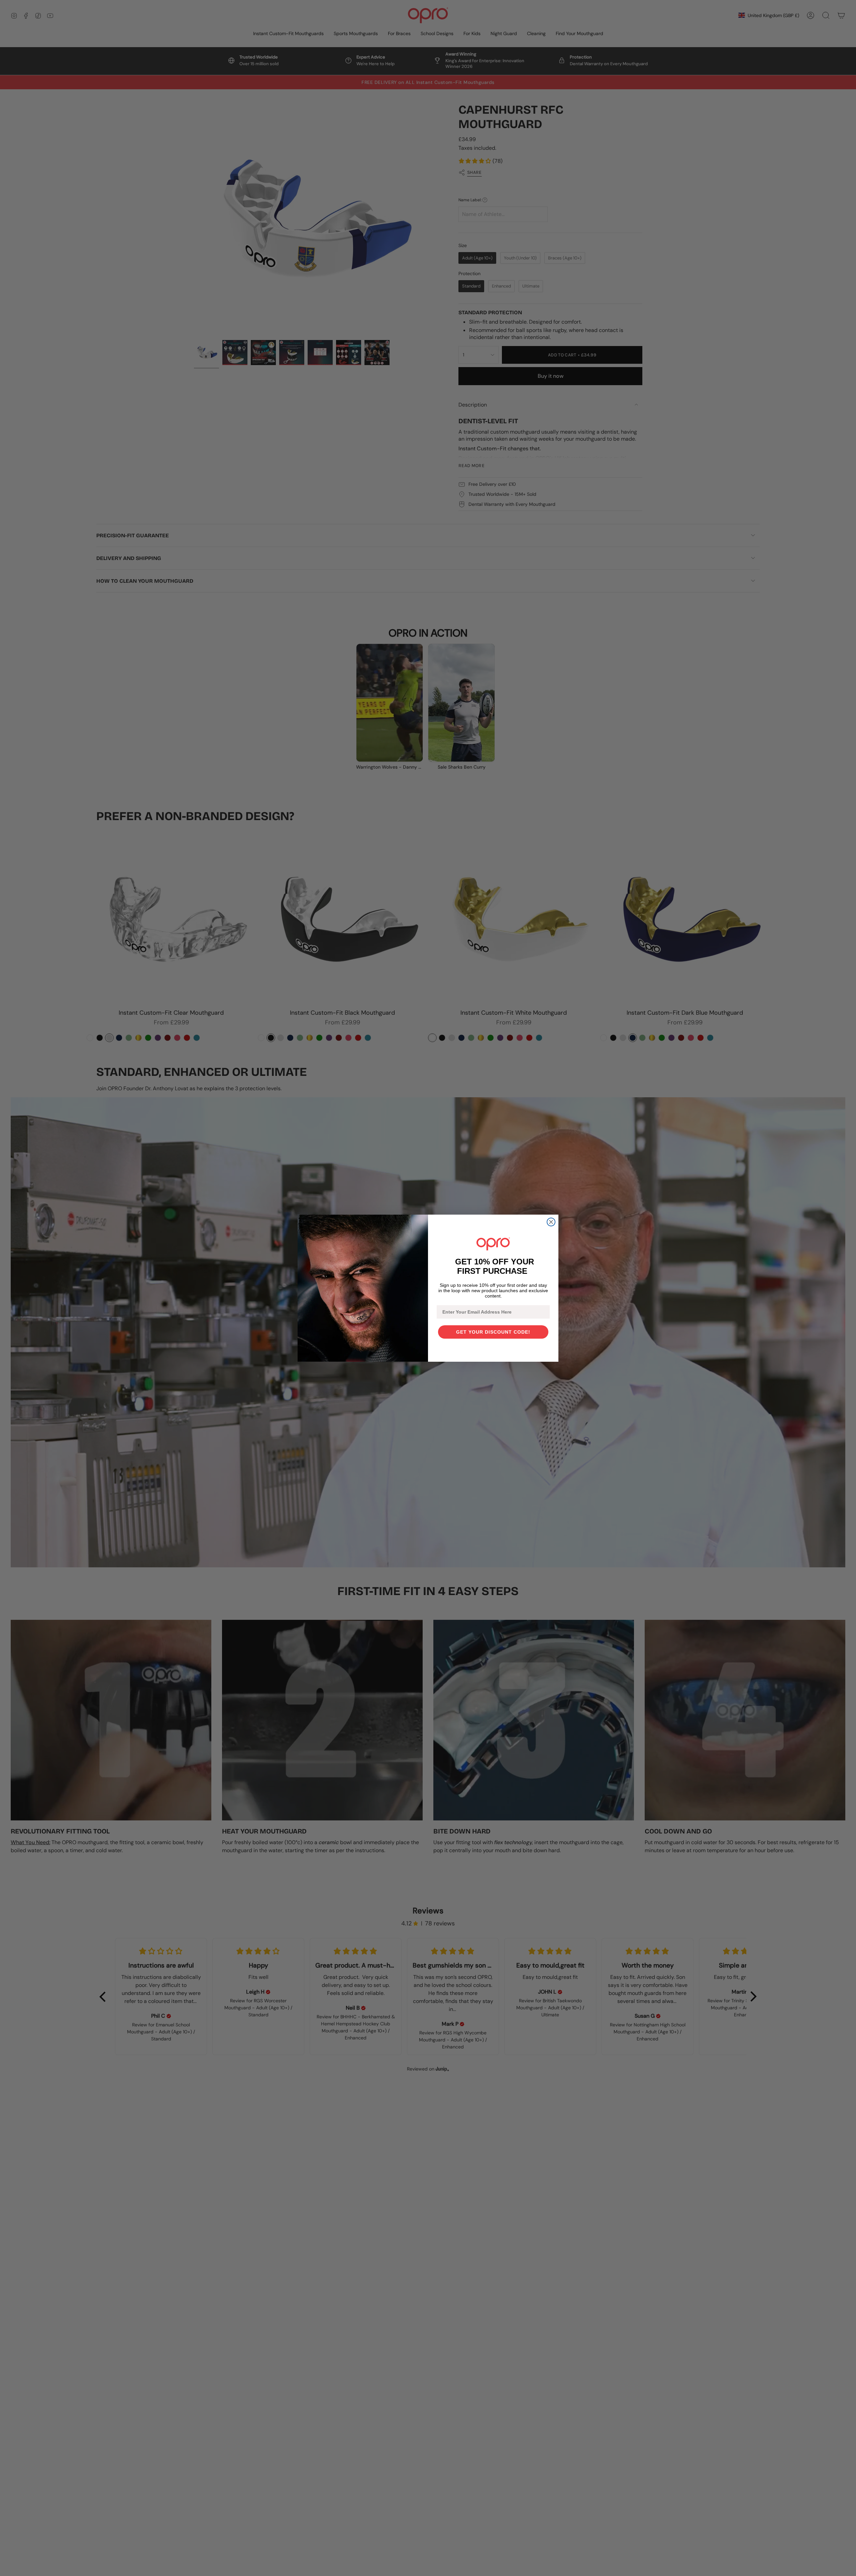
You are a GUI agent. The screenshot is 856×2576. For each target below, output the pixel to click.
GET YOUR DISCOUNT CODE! (493, 1332)
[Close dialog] (551, 1222)
